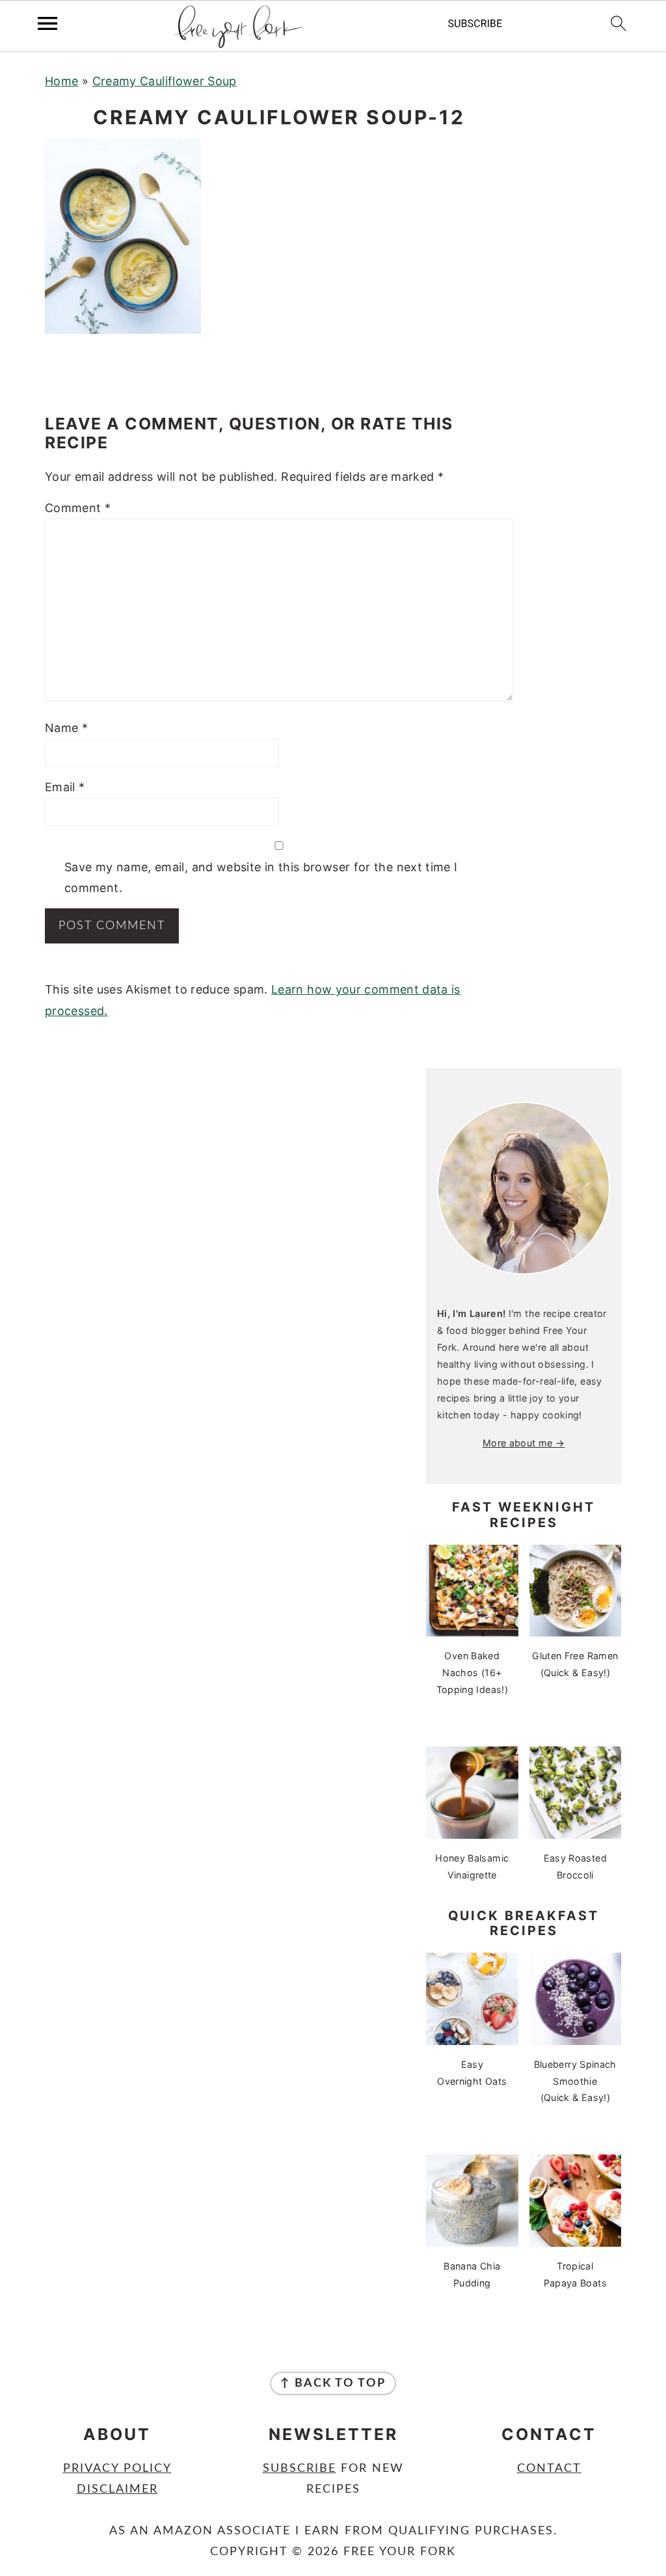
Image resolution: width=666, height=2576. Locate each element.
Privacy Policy (117, 2469)
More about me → (524, 1443)
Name (66, 728)
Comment (78, 508)
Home (61, 81)
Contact (549, 2469)
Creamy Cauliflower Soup (165, 81)
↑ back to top (333, 2383)
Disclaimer (117, 2489)
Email (65, 787)
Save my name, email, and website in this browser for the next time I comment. (261, 877)
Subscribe (300, 2469)
